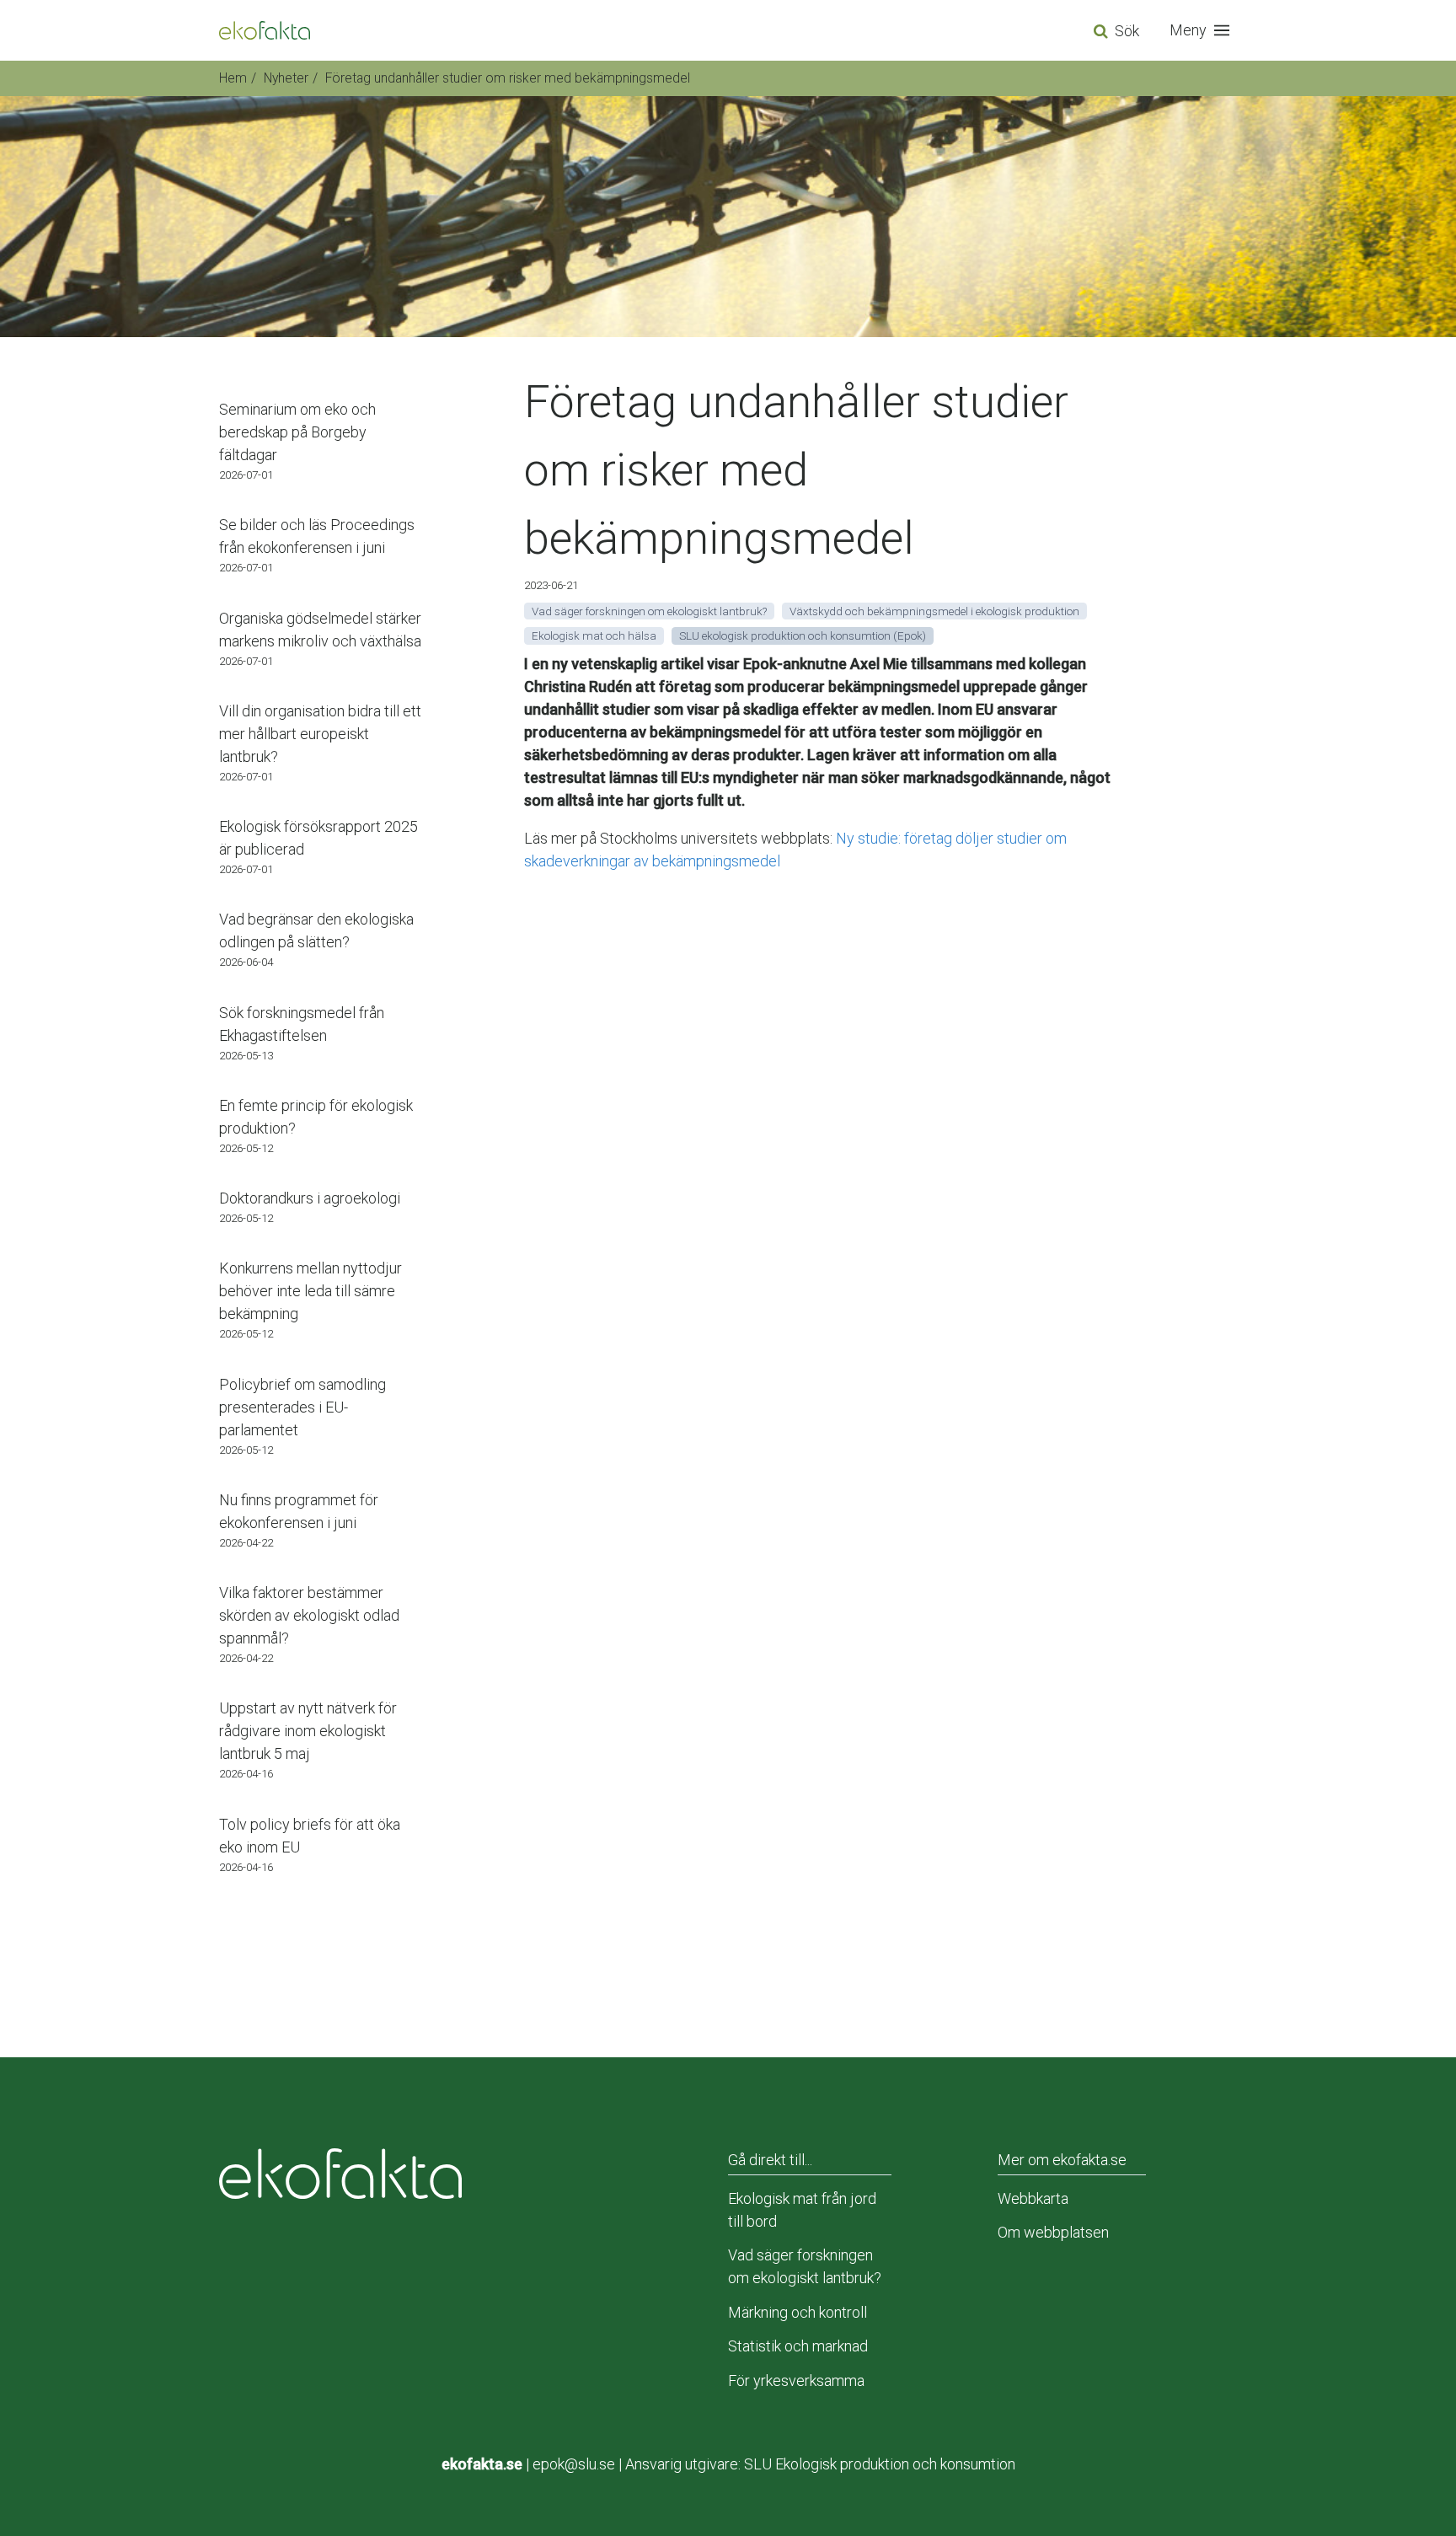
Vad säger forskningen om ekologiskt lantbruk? (805, 2266)
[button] (1203, 30)
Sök (1127, 31)
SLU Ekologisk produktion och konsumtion (880, 2464)
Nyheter (286, 78)
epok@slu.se (574, 2464)
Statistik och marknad (798, 2346)
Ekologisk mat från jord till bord (802, 2210)
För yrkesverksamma (796, 2381)
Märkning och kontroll (798, 2312)
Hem (233, 78)
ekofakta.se (482, 2464)
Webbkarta (1033, 2198)
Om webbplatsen (1053, 2232)
